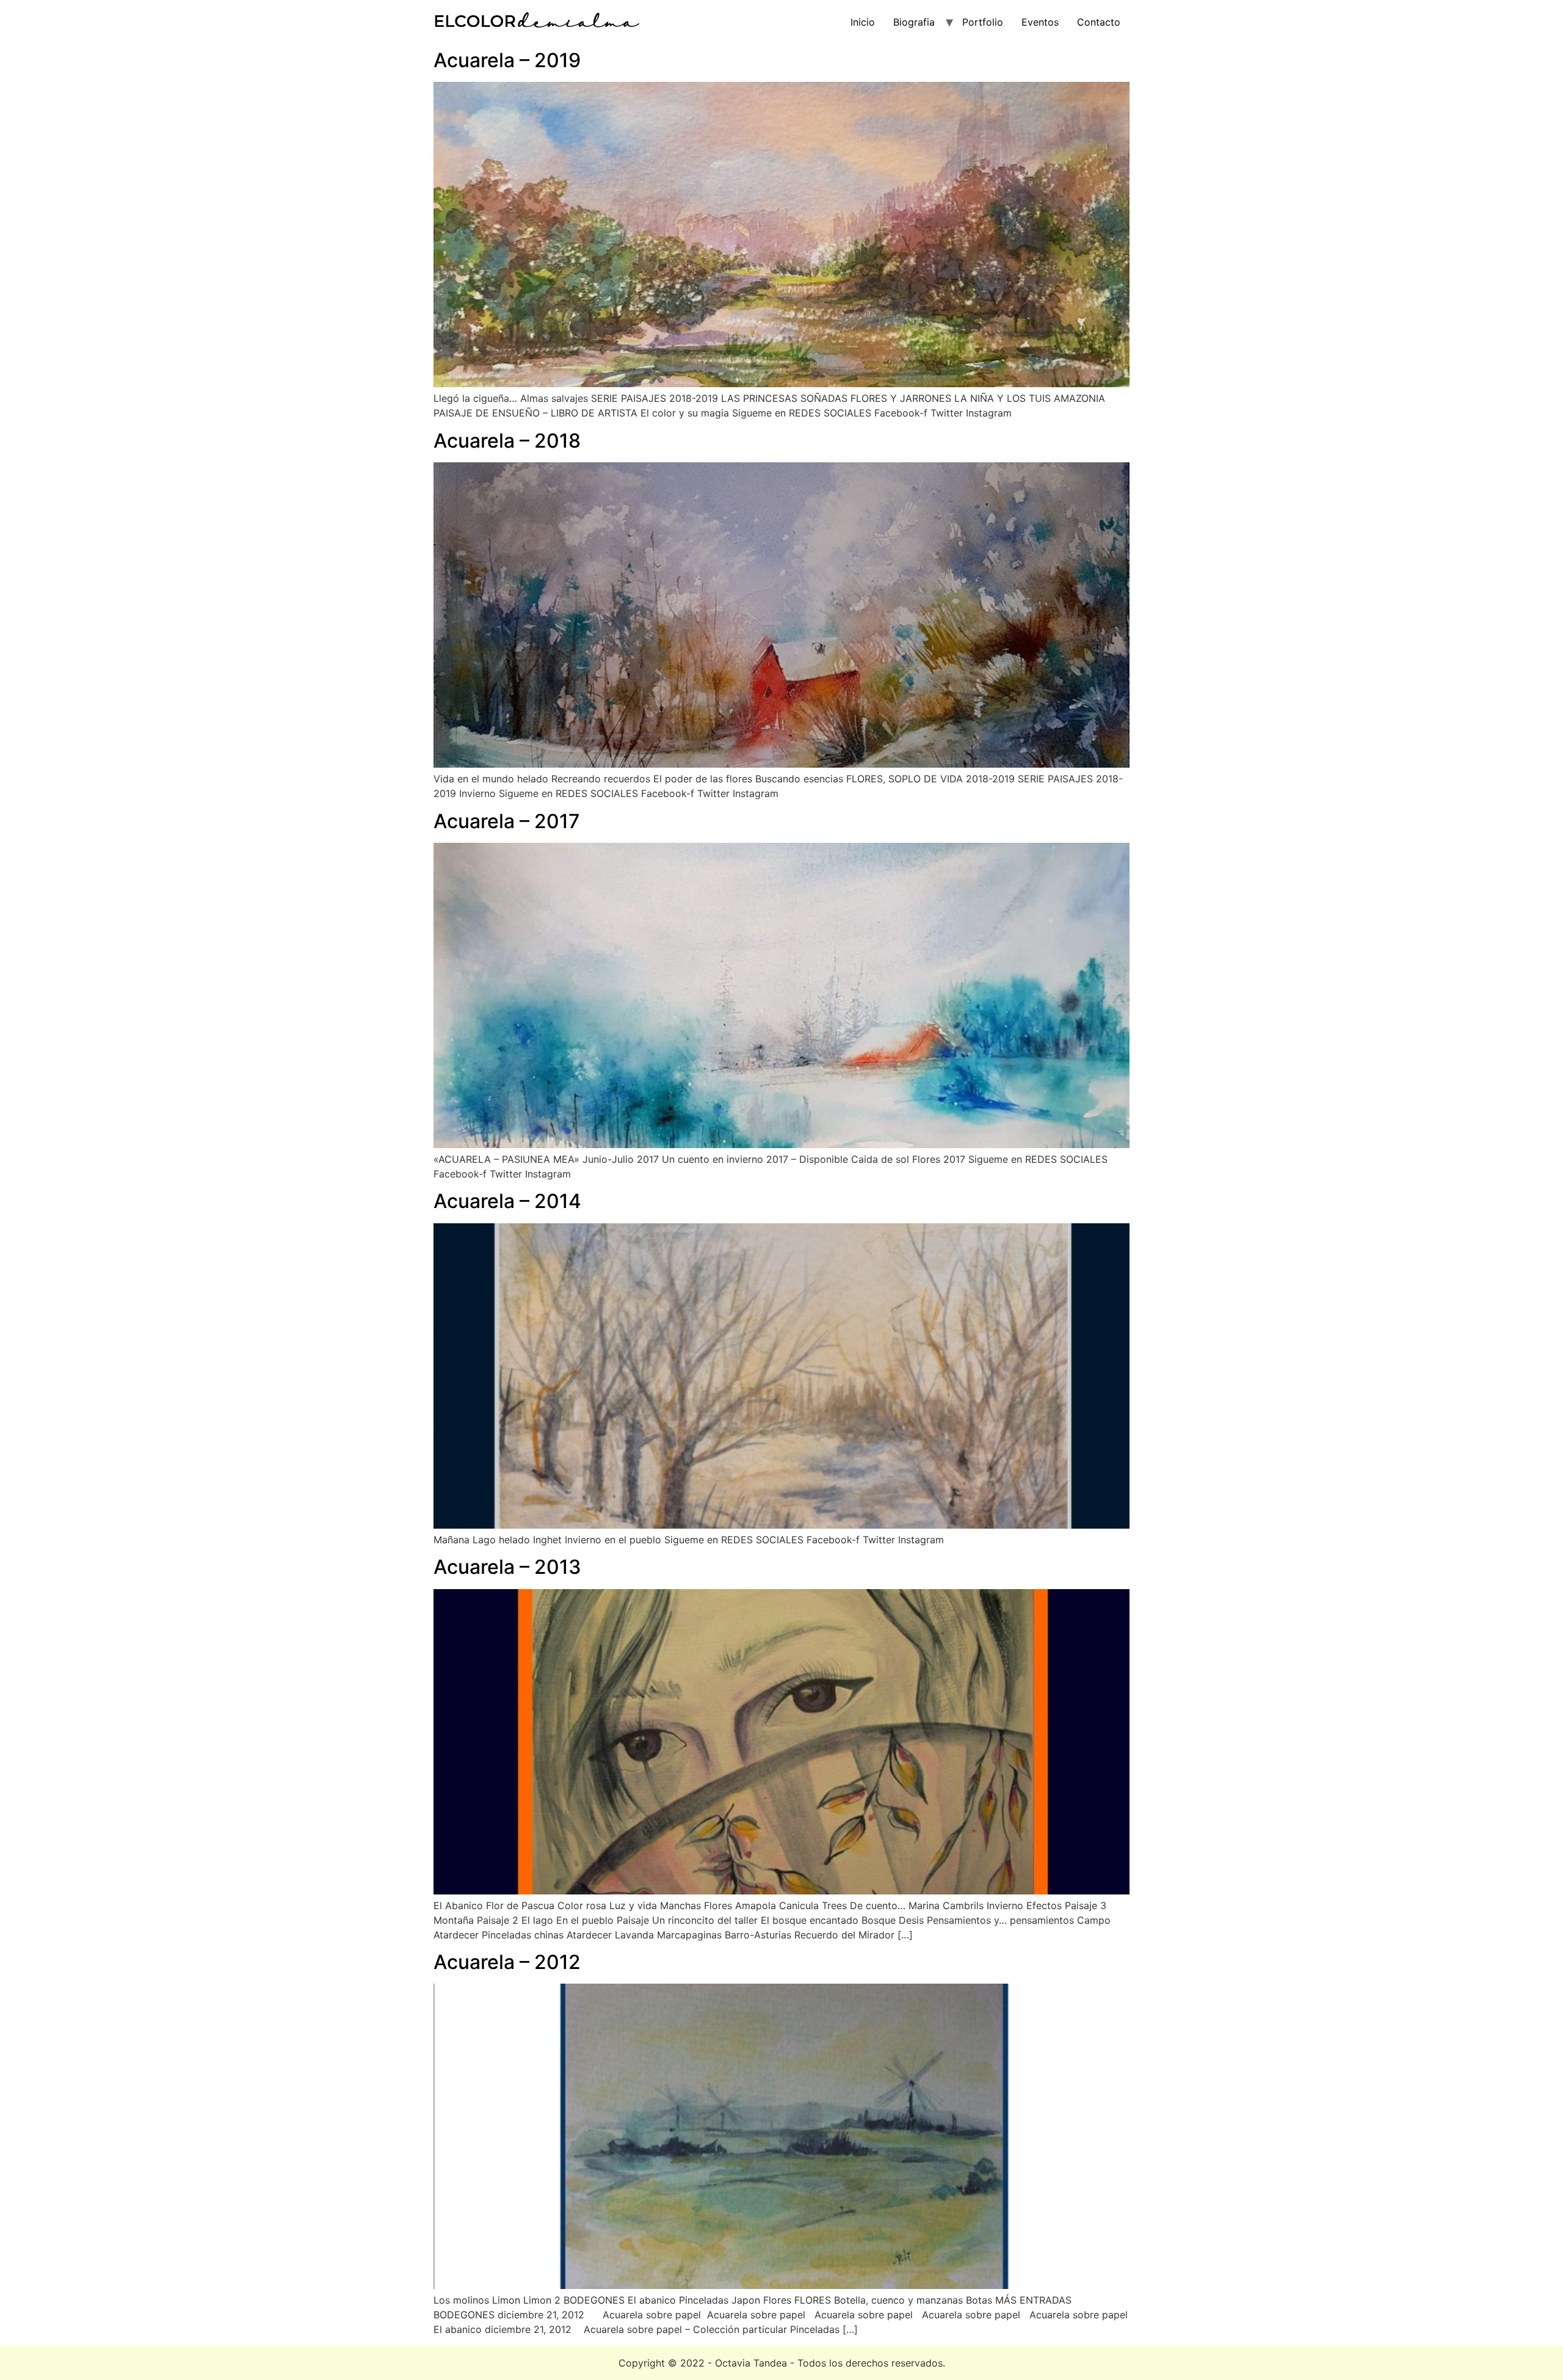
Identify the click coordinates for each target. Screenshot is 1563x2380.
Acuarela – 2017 (507, 821)
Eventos (1040, 22)
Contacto (1099, 22)
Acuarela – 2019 (507, 60)
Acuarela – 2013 (507, 1567)
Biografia (914, 22)
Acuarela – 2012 (507, 1962)
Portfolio (983, 22)
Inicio (863, 22)
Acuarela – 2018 (507, 441)
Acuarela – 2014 (507, 1201)
